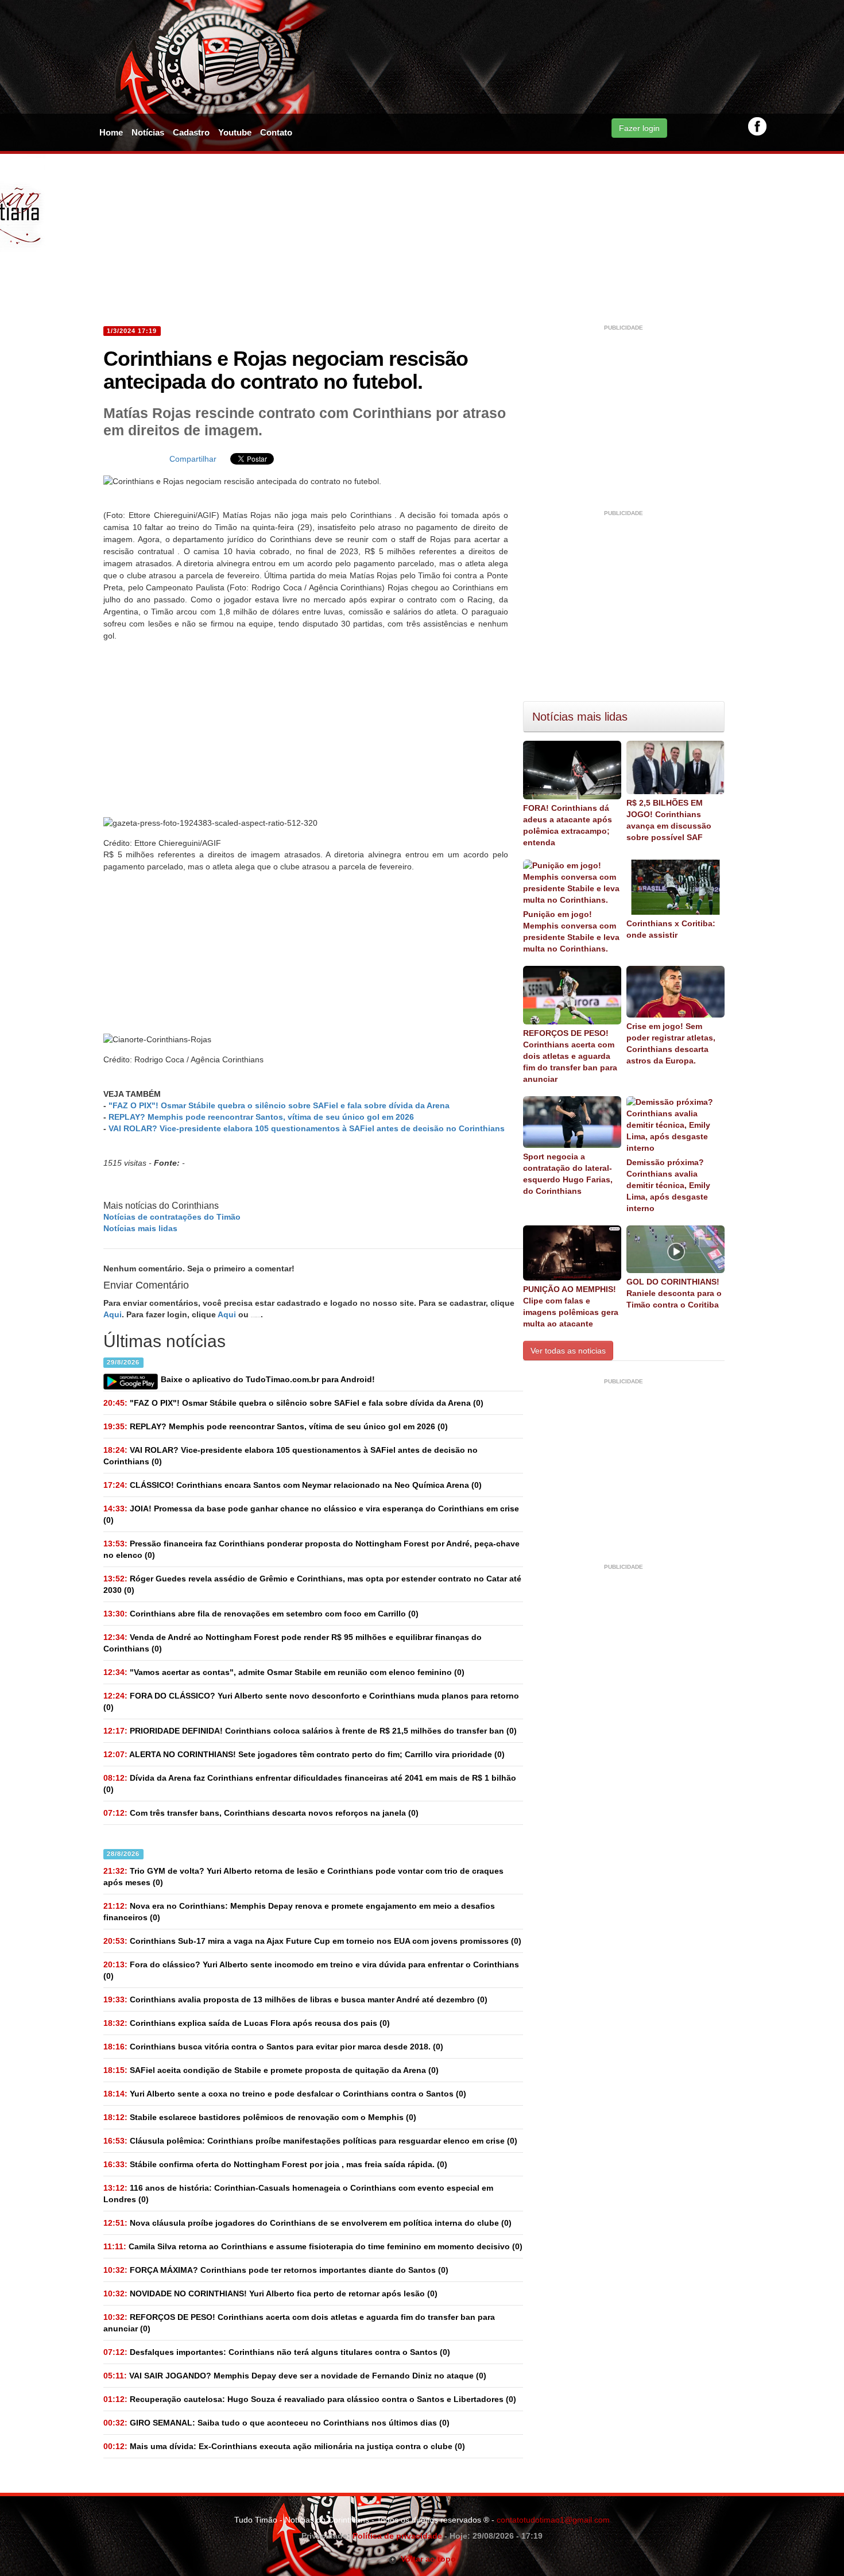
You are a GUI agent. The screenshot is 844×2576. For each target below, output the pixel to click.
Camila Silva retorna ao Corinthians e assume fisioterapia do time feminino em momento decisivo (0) (313, 2246)
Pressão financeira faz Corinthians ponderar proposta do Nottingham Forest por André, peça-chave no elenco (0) (311, 1549)
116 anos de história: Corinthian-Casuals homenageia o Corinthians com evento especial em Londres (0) (298, 2194)
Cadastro (191, 132)
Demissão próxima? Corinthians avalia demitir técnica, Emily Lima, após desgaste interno (668, 1185)
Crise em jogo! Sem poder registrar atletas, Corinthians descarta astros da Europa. (671, 1043)
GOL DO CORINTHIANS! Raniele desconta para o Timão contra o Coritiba (674, 1293)
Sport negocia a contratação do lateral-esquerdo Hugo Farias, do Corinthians (568, 1174)
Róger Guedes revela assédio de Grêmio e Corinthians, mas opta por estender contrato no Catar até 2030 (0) (312, 1584)
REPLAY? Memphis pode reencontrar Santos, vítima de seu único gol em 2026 (261, 1117)
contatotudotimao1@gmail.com (553, 2520)
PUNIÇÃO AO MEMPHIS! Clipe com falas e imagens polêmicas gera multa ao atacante (571, 1306)
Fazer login (639, 128)
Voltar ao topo (426, 2559)
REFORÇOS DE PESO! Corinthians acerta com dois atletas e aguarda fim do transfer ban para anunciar (570, 1056)
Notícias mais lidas (140, 1228)
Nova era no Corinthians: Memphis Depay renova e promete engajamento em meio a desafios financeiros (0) (299, 1912)
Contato (276, 132)
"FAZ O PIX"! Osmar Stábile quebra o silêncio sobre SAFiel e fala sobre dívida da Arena (279, 1105)
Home (111, 132)
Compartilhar (193, 459)
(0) (293, 1403)
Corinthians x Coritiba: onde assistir (671, 929)
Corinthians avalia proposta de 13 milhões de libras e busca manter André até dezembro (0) (295, 1999)
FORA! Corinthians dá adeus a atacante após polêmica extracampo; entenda (568, 825)
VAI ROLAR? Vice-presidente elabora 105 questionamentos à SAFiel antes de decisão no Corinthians (307, 1128)
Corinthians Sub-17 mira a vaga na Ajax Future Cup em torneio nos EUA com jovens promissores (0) (312, 1941)
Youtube (235, 132)
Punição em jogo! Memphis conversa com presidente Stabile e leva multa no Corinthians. (571, 931)
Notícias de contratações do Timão (172, 1217)
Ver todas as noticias (568, 1351)
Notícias (148, 132)
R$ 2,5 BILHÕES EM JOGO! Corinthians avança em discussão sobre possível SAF (669, 820)
